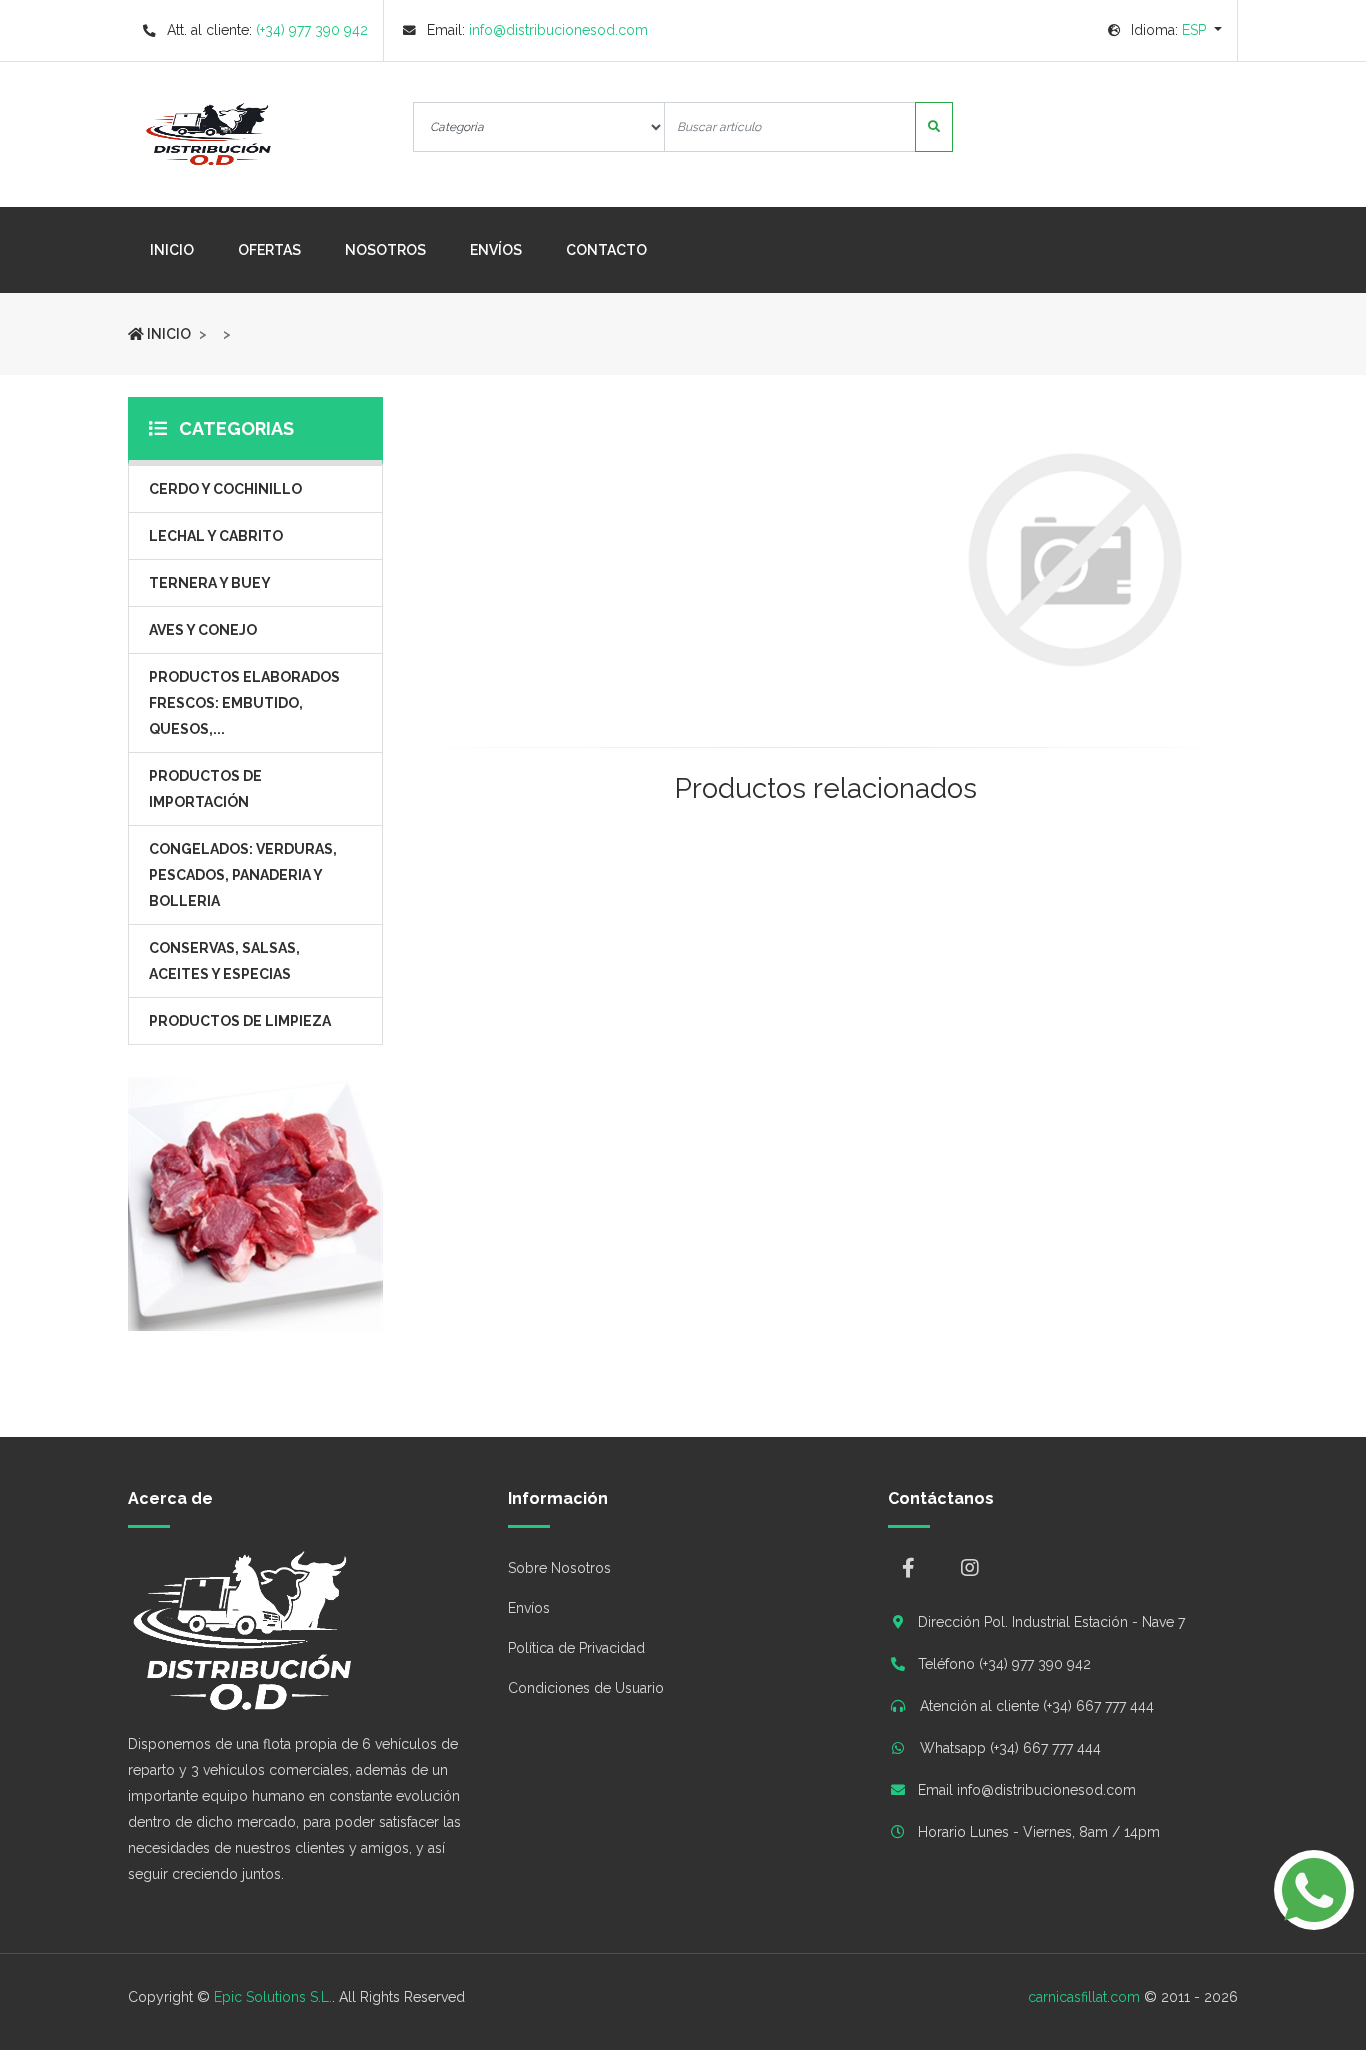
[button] (1165, 30)
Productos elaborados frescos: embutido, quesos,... (244, 703)
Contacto (606, 250)
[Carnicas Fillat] (148, 134)
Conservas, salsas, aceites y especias (224, 961)
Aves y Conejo (203, 630)
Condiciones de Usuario (586, 1688)
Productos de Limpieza (240, 1021)
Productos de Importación (205, 789)
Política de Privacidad (576, 1648)
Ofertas (269, 250)
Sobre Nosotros (559, 1568)
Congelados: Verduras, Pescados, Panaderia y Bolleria (243, 875)
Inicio (183, 249)
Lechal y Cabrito (216, 536)
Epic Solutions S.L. (273, 1997)
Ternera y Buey (210, 583)
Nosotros (385, 250)
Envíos (496, 250)
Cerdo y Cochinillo (225, 489)
